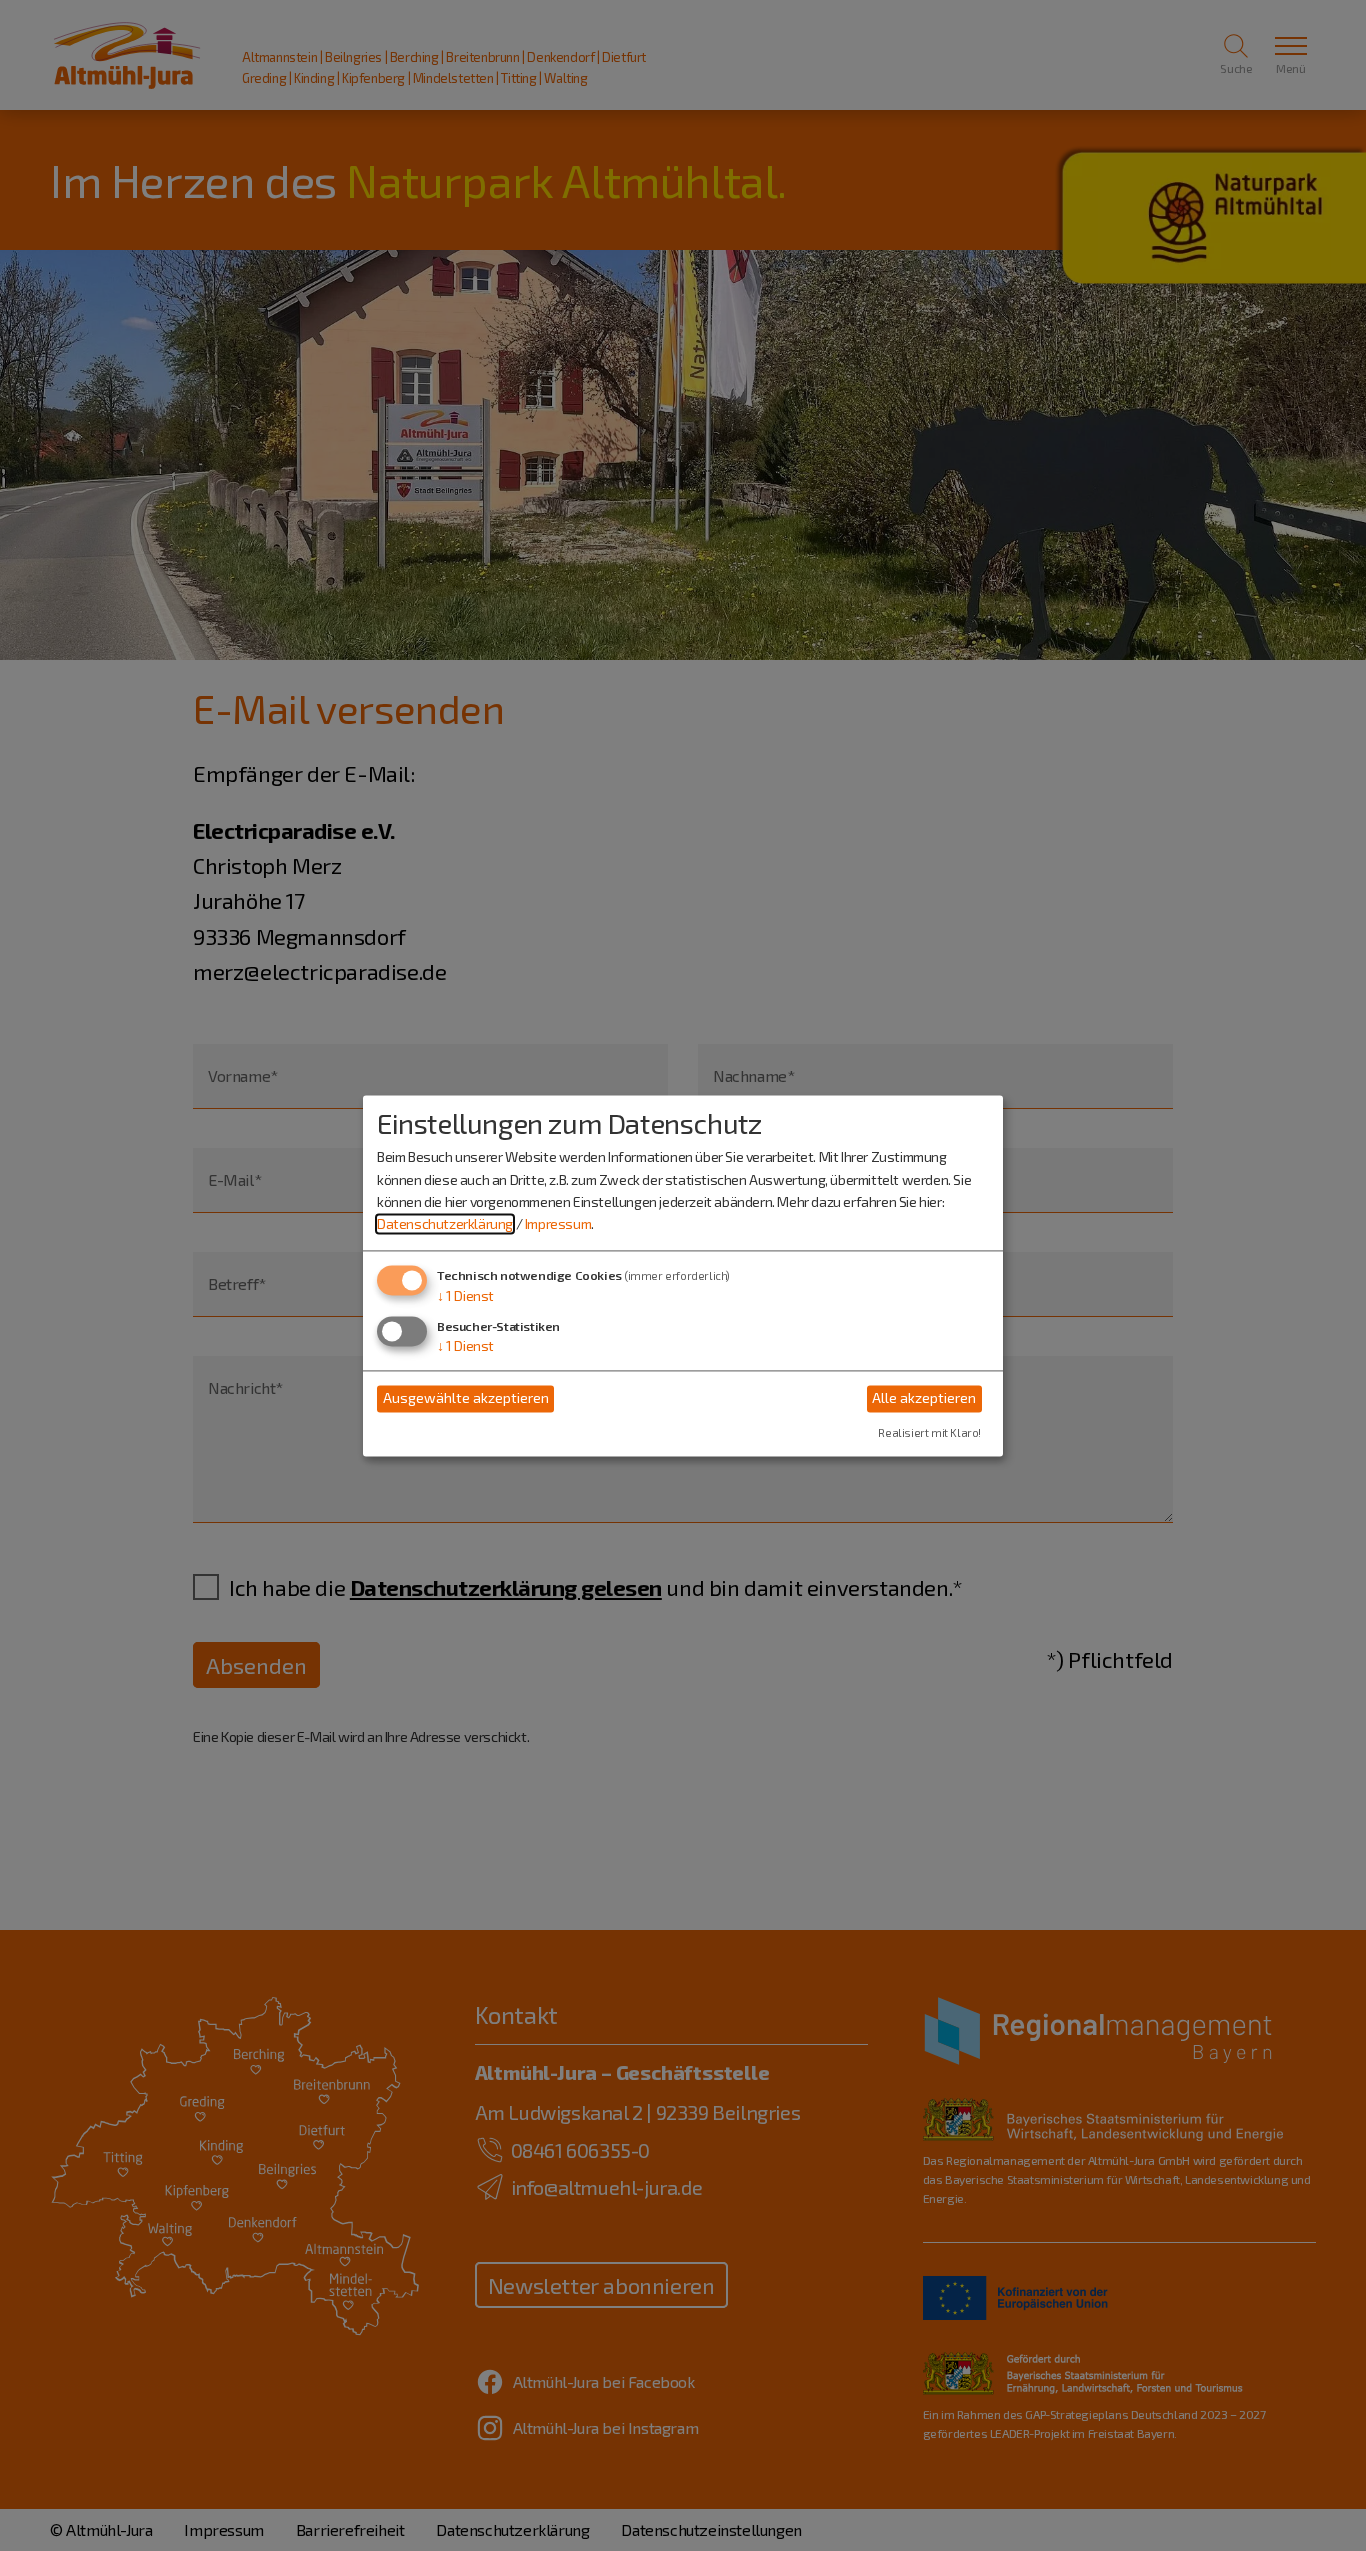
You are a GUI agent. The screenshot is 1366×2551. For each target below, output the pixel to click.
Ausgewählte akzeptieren (466, 1398)
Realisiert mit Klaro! (929, 1432)
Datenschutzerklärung (445, 1224)
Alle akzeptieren (924, 1398)
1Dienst (465, 1295)
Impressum (558, 1224)
